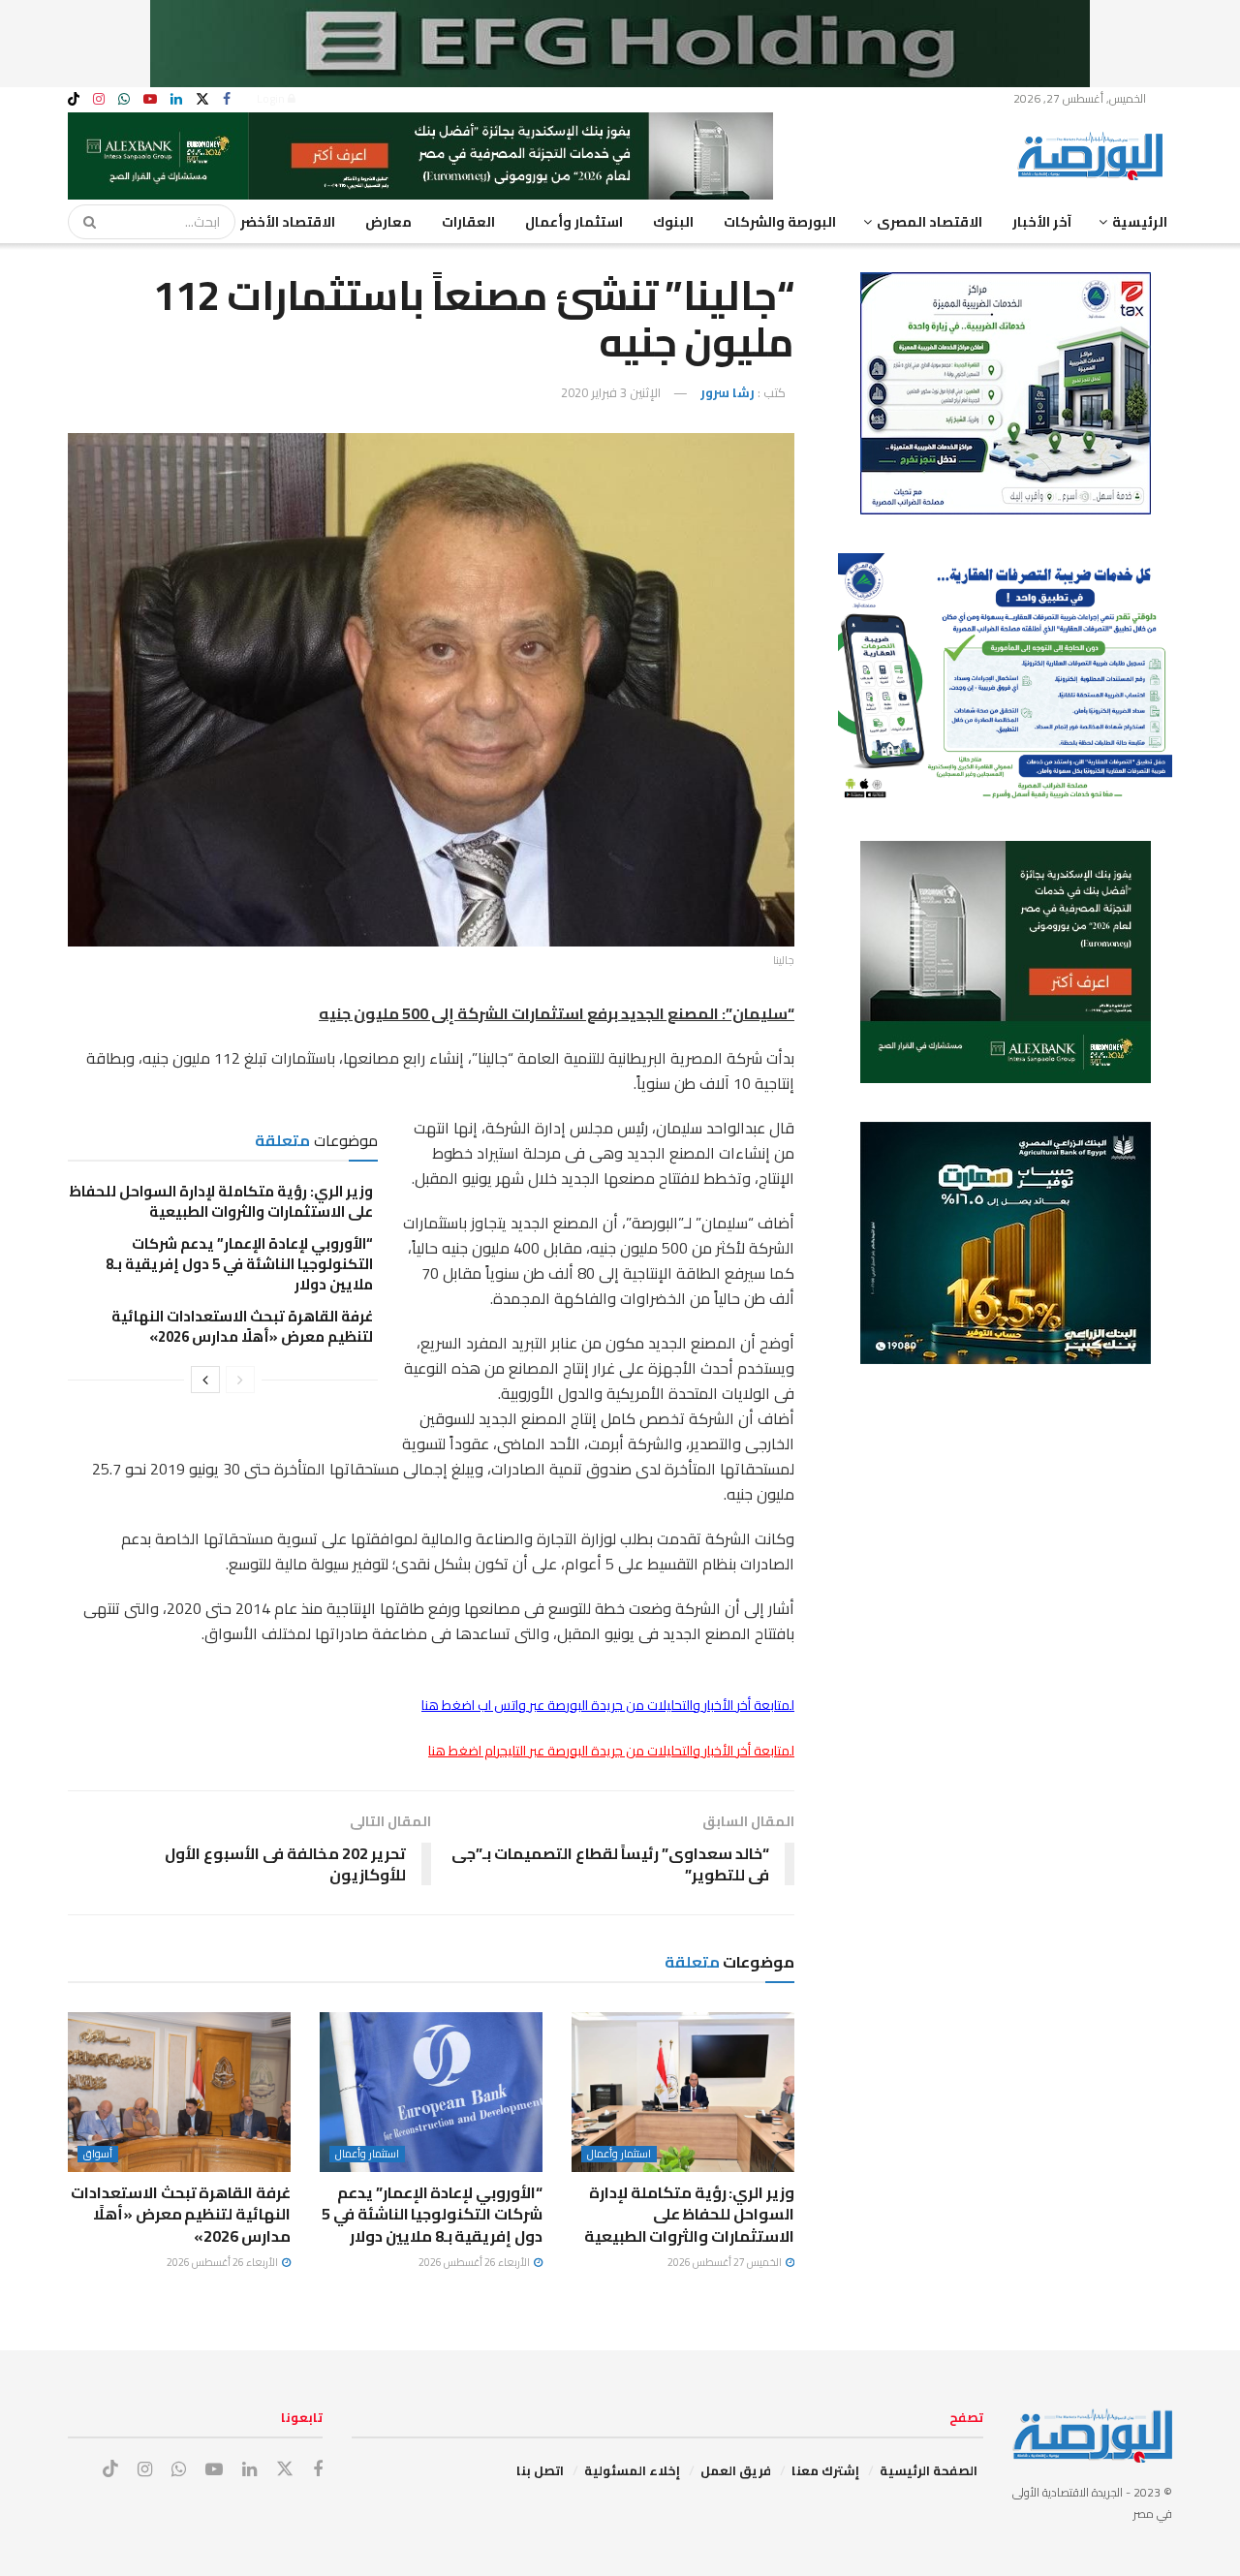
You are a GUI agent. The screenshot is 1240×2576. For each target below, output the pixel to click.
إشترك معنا (825, 2470)
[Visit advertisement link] (620, 44)
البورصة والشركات (780, 222)
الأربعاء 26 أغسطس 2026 (475, 2262)
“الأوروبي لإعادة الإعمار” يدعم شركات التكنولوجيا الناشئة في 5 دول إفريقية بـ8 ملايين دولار (239, 1264)
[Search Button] (83, 222)
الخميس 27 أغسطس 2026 (726, 2262)
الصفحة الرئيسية (929, 2470)
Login (272, 98)
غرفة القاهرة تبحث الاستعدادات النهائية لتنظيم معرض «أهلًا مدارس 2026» (242, 1326)
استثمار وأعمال (574, 222)
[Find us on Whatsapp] (124, 99)
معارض (388, 222)
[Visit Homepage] (1095, 156)
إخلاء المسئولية (632, 2470)
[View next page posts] (205, 1380)
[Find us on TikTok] (74, 100)
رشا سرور (728, 392)
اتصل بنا (540, 2470)
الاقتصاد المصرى (930, 222)
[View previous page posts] (240, 1380)
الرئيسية (1140, 222)
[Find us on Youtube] (150, 99)
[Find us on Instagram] (99, 99)
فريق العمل (736, 2470)
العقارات (468, 222)
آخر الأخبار (1042, 222)
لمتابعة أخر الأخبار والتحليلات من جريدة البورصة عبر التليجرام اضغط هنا (611, 1751)
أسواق (98, 2154)
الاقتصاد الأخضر (288, 222)
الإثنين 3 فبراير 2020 (611, 392)
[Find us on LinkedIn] (176, 99)
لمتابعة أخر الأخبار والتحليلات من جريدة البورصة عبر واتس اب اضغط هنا (608, 1705)
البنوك (673, 222)
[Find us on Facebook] (227, 99)
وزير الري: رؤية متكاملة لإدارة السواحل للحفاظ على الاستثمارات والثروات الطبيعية (221, 1201)
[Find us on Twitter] (202, 99)
